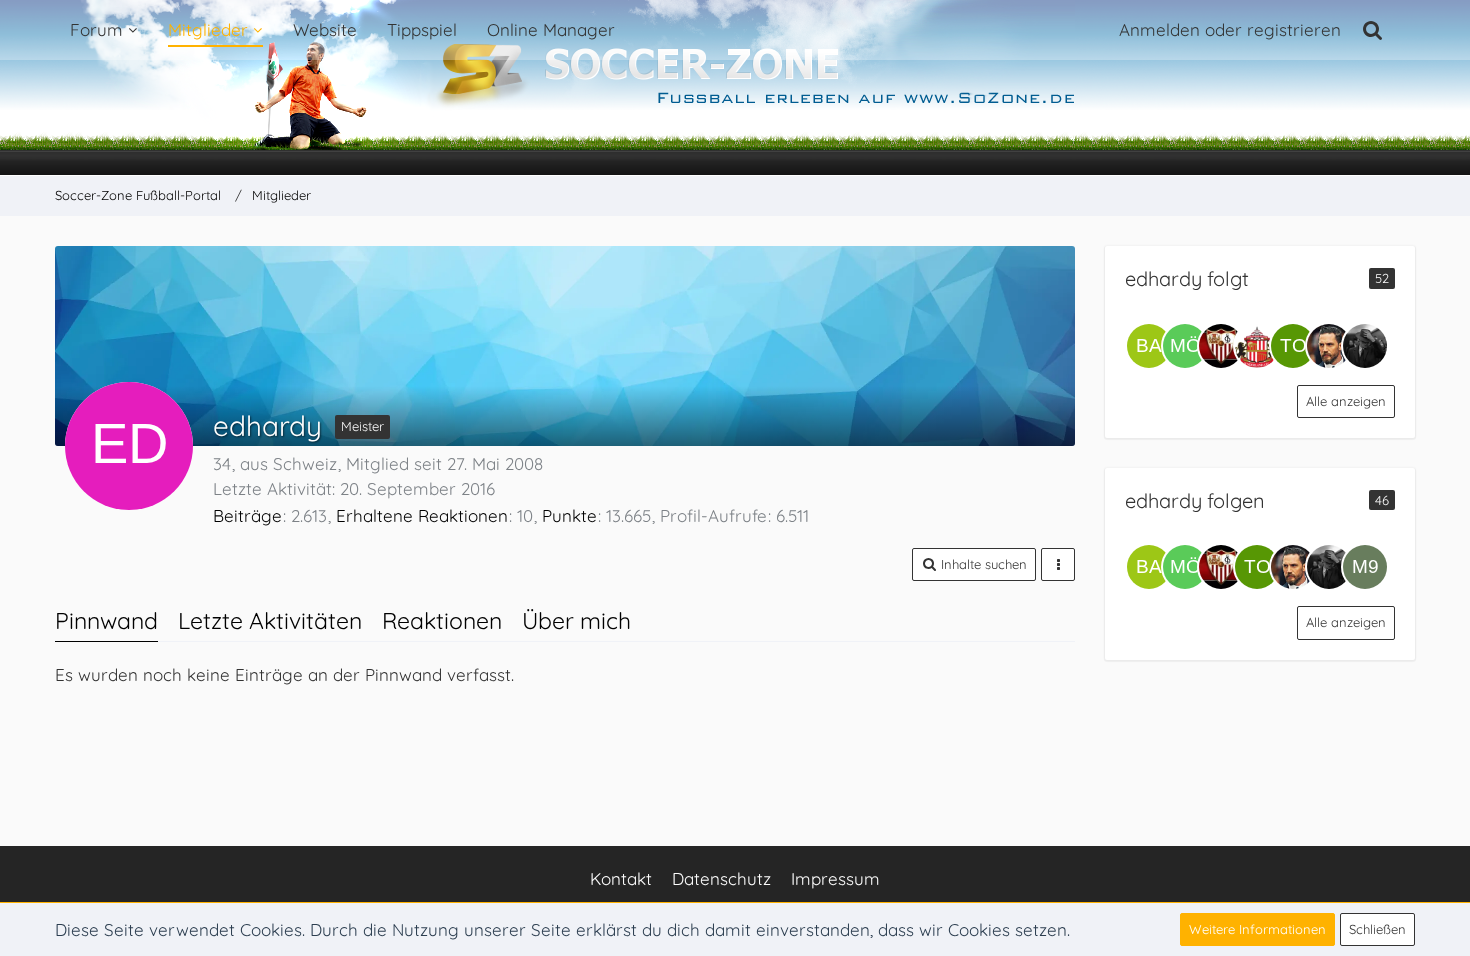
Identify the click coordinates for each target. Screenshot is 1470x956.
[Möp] (1185, 346)
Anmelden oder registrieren (1230, 29)
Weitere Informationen (1257, 929)
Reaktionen (442, 620)
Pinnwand (106, 620)
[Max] (1221, 346)
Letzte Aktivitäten (270, 620)
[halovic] (1329, 346)
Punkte (569, 515)
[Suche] (1373, 30)
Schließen (1377, 929)
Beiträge (247, 515)
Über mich (576, 620)
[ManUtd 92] (1365, 567)
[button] (974, 564)
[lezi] (1365, 346)
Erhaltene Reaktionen (422, 515)
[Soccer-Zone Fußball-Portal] (735, 88)
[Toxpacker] (1293, 346)
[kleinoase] (1257, 346)
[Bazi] (1149, 346)
